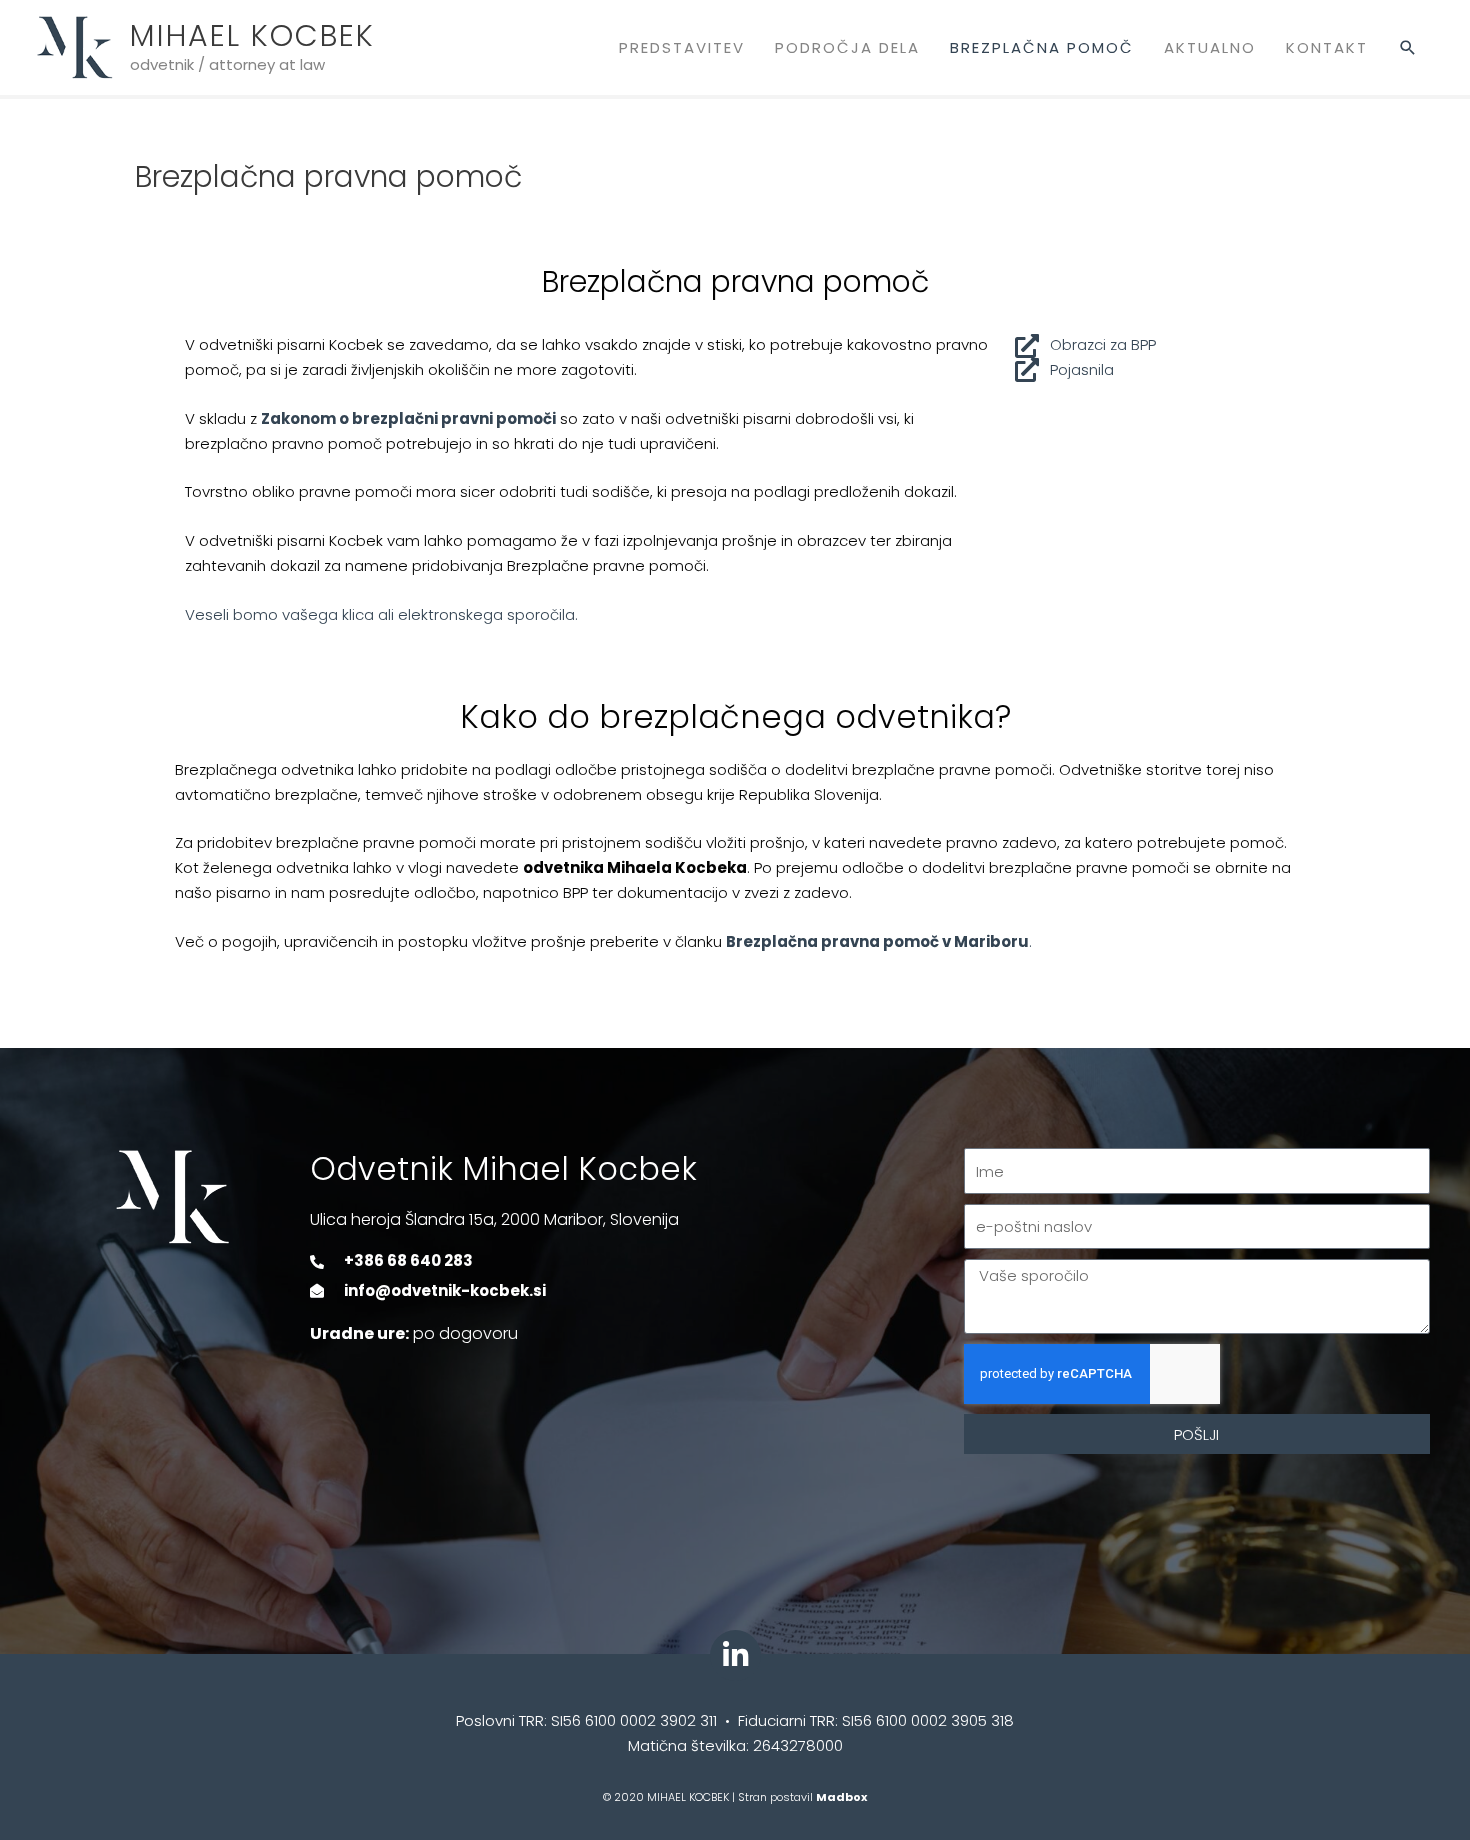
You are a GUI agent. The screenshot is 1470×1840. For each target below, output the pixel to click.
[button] (1409, 48)
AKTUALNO (1210, 47)
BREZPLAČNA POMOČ (1042, 47)
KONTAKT (1327, 47)
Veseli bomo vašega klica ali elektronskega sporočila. (381, 614)
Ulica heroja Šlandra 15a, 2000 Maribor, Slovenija (494, 1219)
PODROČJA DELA (847, 47)
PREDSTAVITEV (682, 47)
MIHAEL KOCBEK (252, 35)
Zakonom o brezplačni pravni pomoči (408, 418)
